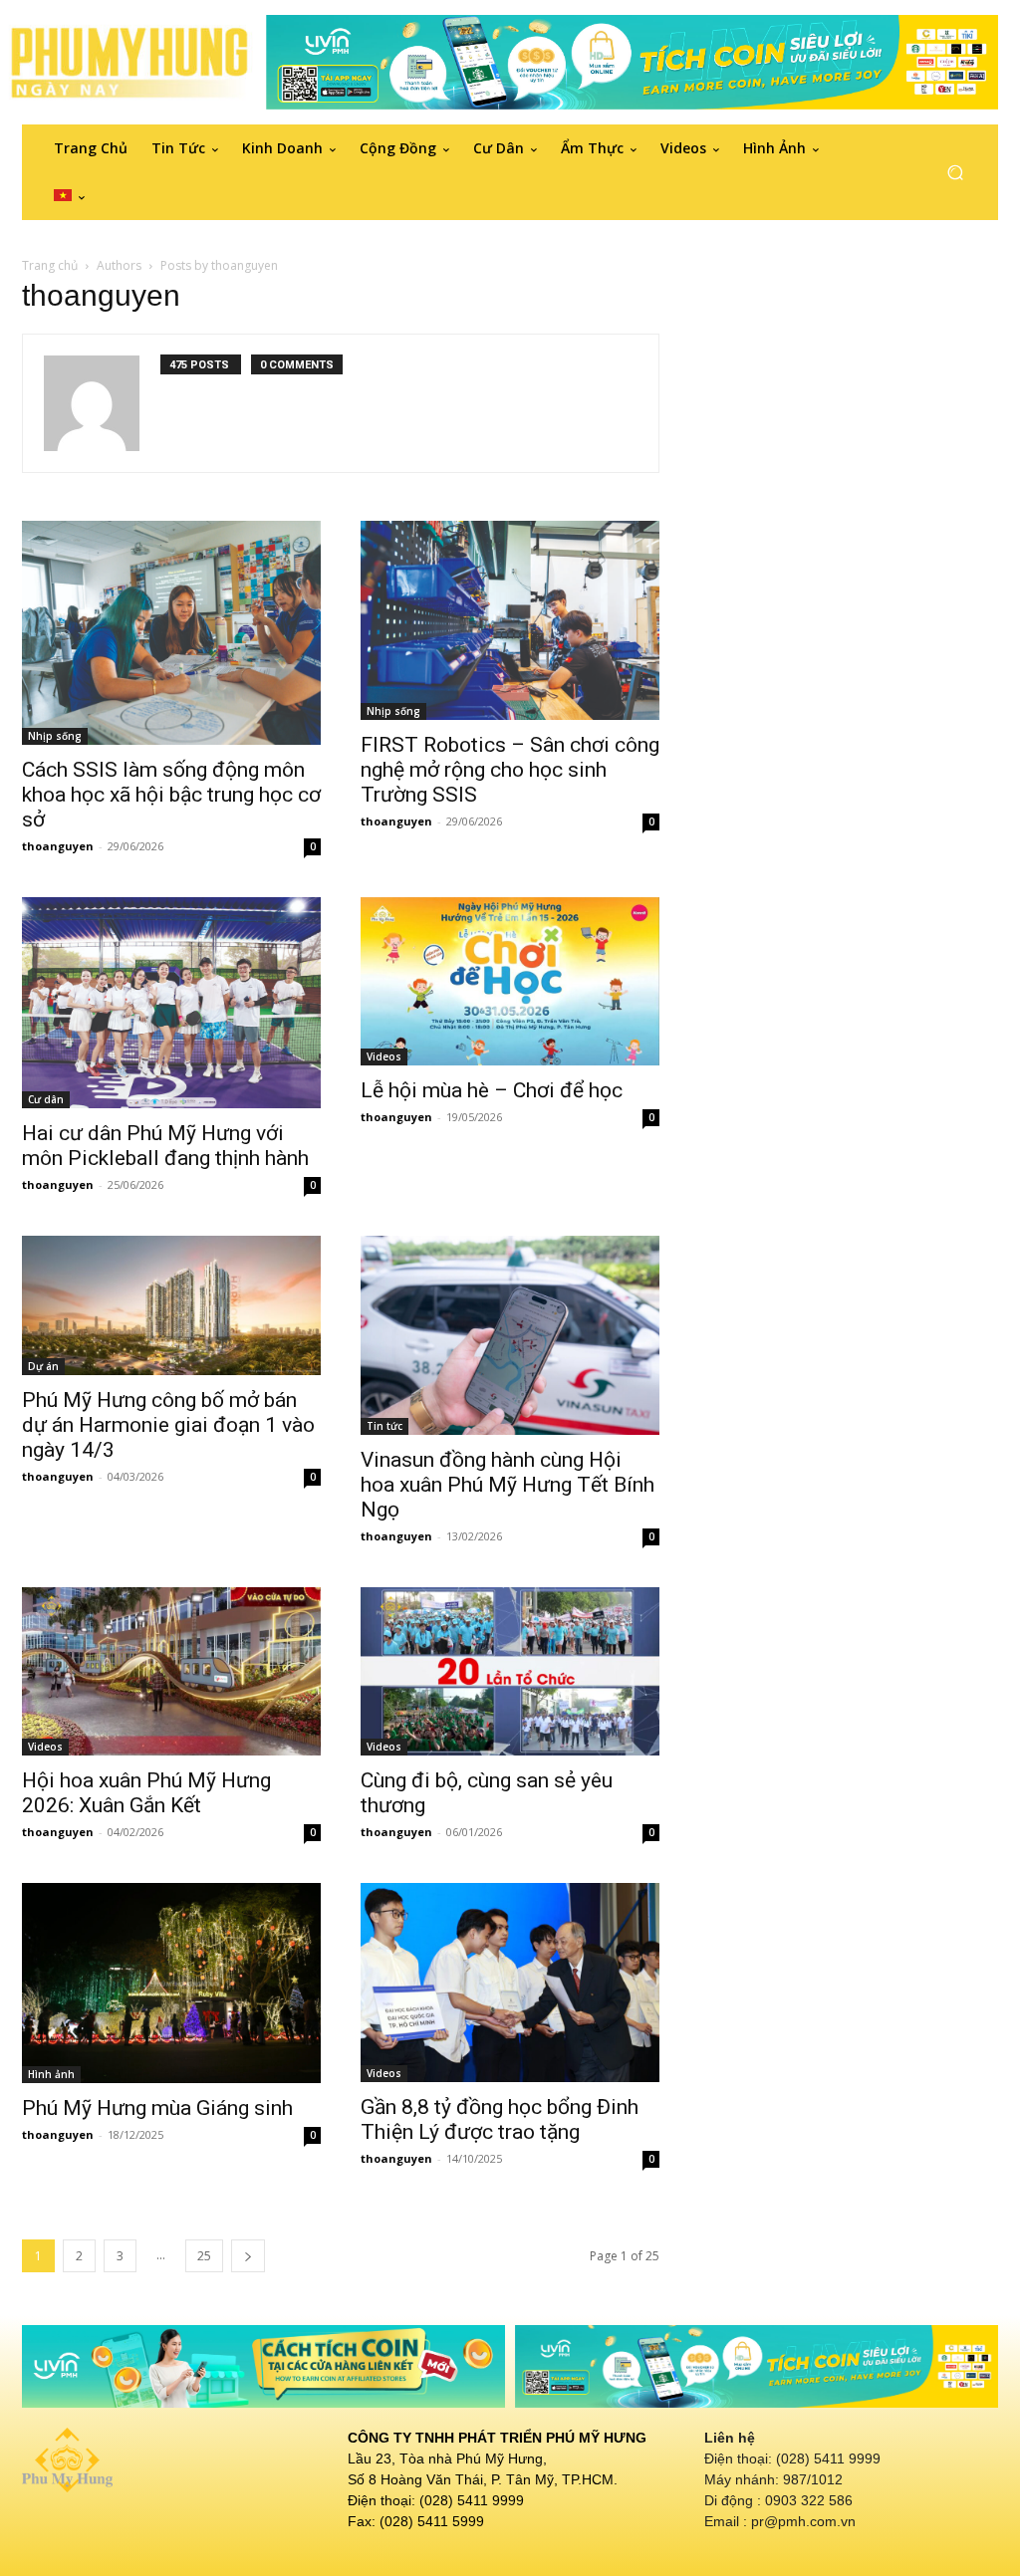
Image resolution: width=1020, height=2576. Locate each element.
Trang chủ (50, 265)
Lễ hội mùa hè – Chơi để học (492, 1090)
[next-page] (248, 2256)
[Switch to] (69, 196)
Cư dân (46, 1099)
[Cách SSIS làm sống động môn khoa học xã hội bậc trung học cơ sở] (171, 633)
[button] (955, 173)
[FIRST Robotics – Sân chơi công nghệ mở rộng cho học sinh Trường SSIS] (510, 620)
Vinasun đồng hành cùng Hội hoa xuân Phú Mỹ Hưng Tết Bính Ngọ (508, 1485)
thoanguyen (58, 846)
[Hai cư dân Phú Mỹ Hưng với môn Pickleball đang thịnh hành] (171, 1002)
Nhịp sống (55, 736)
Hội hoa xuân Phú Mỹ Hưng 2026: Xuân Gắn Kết (146, 1793)
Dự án (43, 1366)
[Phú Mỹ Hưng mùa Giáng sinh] (171, 1984)
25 (204, 2256)
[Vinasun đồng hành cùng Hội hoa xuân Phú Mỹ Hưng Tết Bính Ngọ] (510, 1335)
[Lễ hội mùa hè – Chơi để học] (510, 981)
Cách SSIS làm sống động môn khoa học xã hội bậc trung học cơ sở (171, 795)
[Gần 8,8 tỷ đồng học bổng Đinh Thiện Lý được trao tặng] (510, 1983)
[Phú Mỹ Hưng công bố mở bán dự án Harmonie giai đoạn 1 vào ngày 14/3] (171, 1305)
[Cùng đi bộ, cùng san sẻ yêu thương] (510, 1671)
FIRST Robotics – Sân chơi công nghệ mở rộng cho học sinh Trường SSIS (510, 770)
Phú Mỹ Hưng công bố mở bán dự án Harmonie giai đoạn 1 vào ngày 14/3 (168, 1425)
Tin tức (384, 1426)
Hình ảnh (51, 2074)
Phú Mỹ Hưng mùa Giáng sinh (157, 2108)
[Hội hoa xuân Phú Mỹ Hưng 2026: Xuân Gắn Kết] (171, 1671)
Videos (384, 1056)
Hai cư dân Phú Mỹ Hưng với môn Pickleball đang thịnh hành (165, 1146)
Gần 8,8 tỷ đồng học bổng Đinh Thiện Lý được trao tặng (500, 2119)
